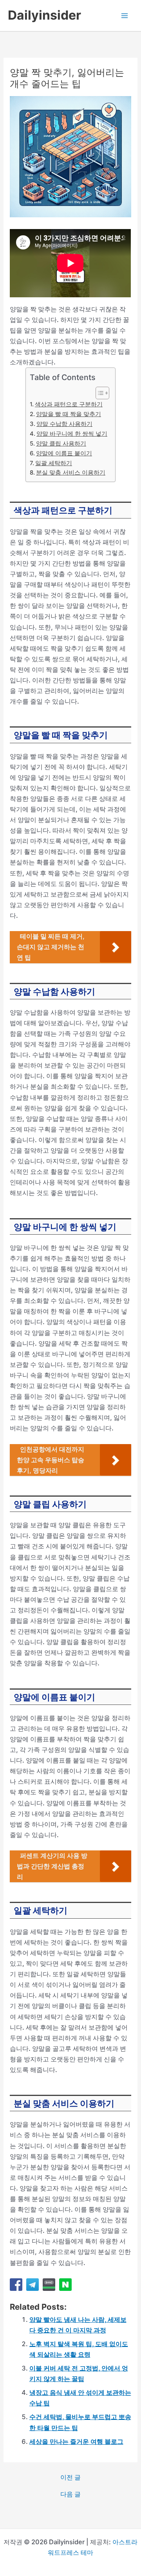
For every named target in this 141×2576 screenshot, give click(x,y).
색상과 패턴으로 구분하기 (69, 404)
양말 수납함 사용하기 (64, 424)
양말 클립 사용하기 (61, 444)
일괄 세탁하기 (54, 463)
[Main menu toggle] (124, 15)
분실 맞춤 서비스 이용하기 (71, 473)
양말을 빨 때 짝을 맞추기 (69, 414)
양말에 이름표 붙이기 (64, 453)
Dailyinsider (44, 15)
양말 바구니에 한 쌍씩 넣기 (72, 434)
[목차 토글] (99, 393)
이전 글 (70, 2477)
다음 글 (70, 2494)
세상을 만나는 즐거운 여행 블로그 (76, 2441)
